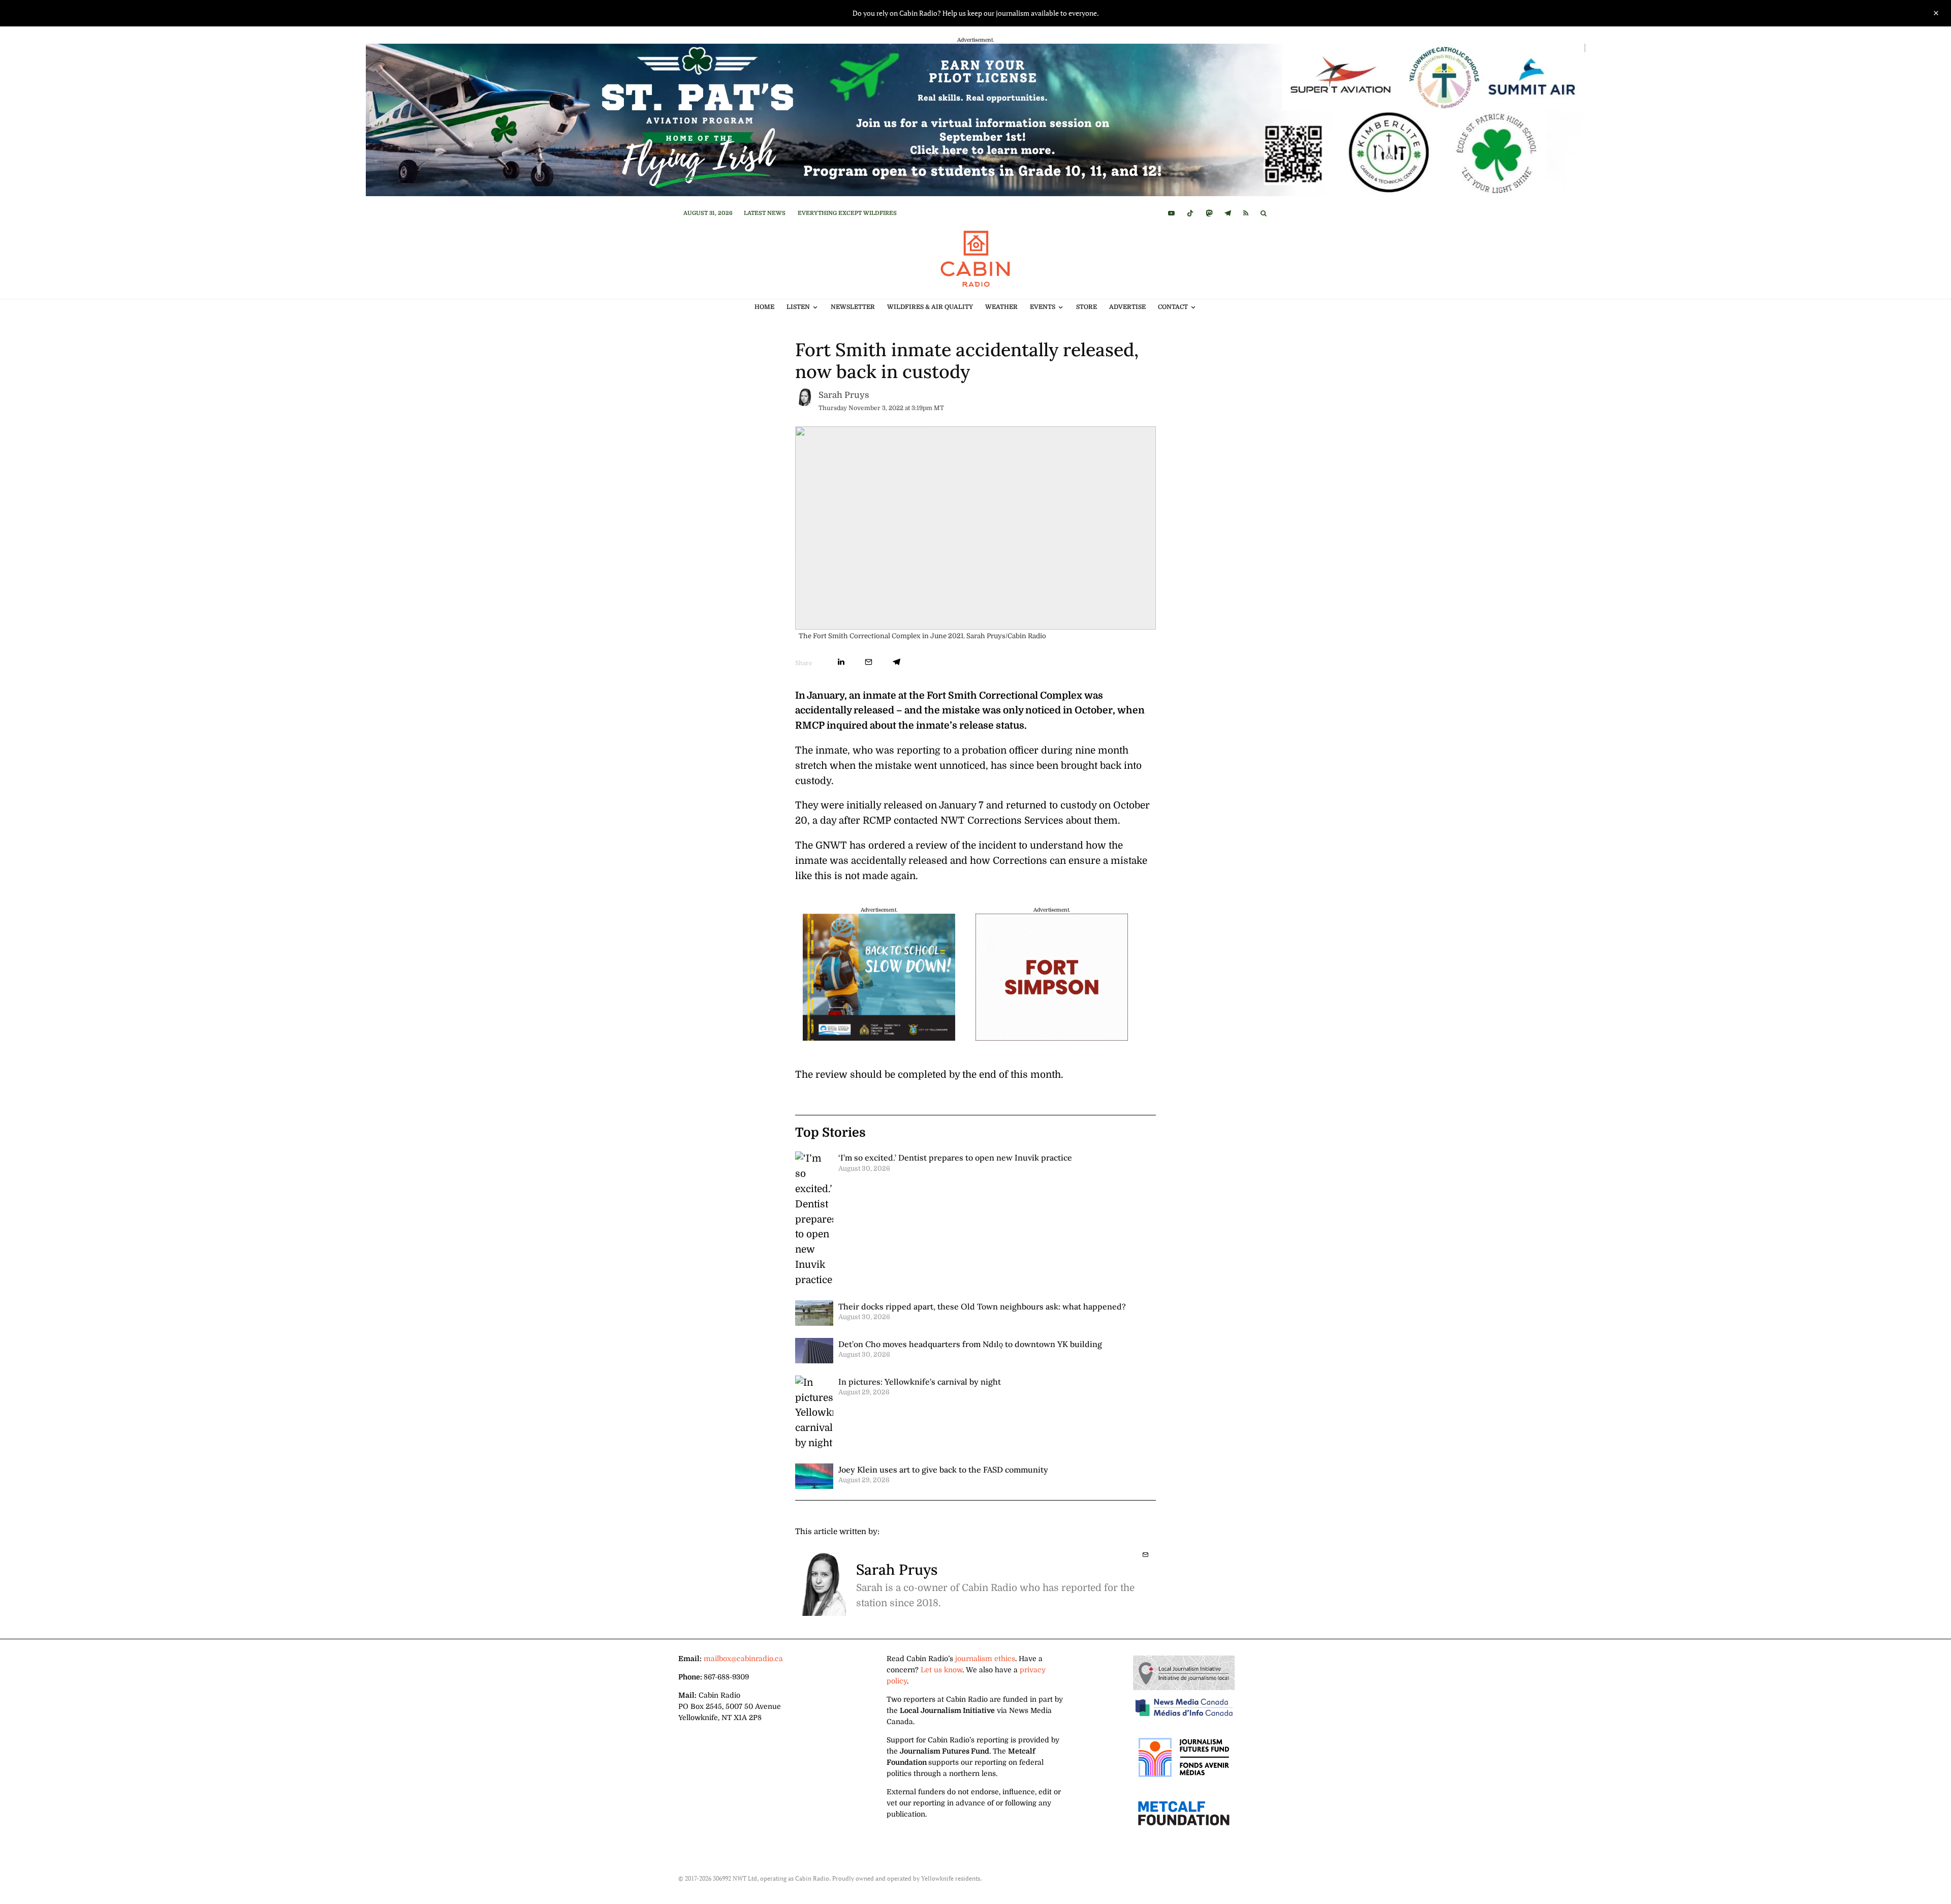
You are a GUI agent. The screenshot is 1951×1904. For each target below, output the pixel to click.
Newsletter (853, 307)
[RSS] (1246, 213)
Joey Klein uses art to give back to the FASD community (943, 1470)
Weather (1001, 307)
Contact (1173, 307)
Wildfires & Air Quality (930, 307)
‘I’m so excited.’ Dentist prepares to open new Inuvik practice (955, 1158)
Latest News (765, 213)
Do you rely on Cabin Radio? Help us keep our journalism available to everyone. (976, 13)
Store (1087, 307)
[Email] (869, 662)
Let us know (941, 1670)
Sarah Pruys (844, 395)
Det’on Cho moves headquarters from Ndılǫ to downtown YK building (970, 1344)
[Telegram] (1228, 213)
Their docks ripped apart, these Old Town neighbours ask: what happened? (982, 1306)
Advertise (1127, 307)
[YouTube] (1171, 213)
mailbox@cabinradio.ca (743, 1659)
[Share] (841, 662)
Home (764, 307)
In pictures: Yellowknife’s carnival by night (920, 1382)
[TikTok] (1190, 213)
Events (1043, 307)
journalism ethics (985, 1659)
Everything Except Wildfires (847, 213)
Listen (798, 307)
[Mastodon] (1209, 213)
